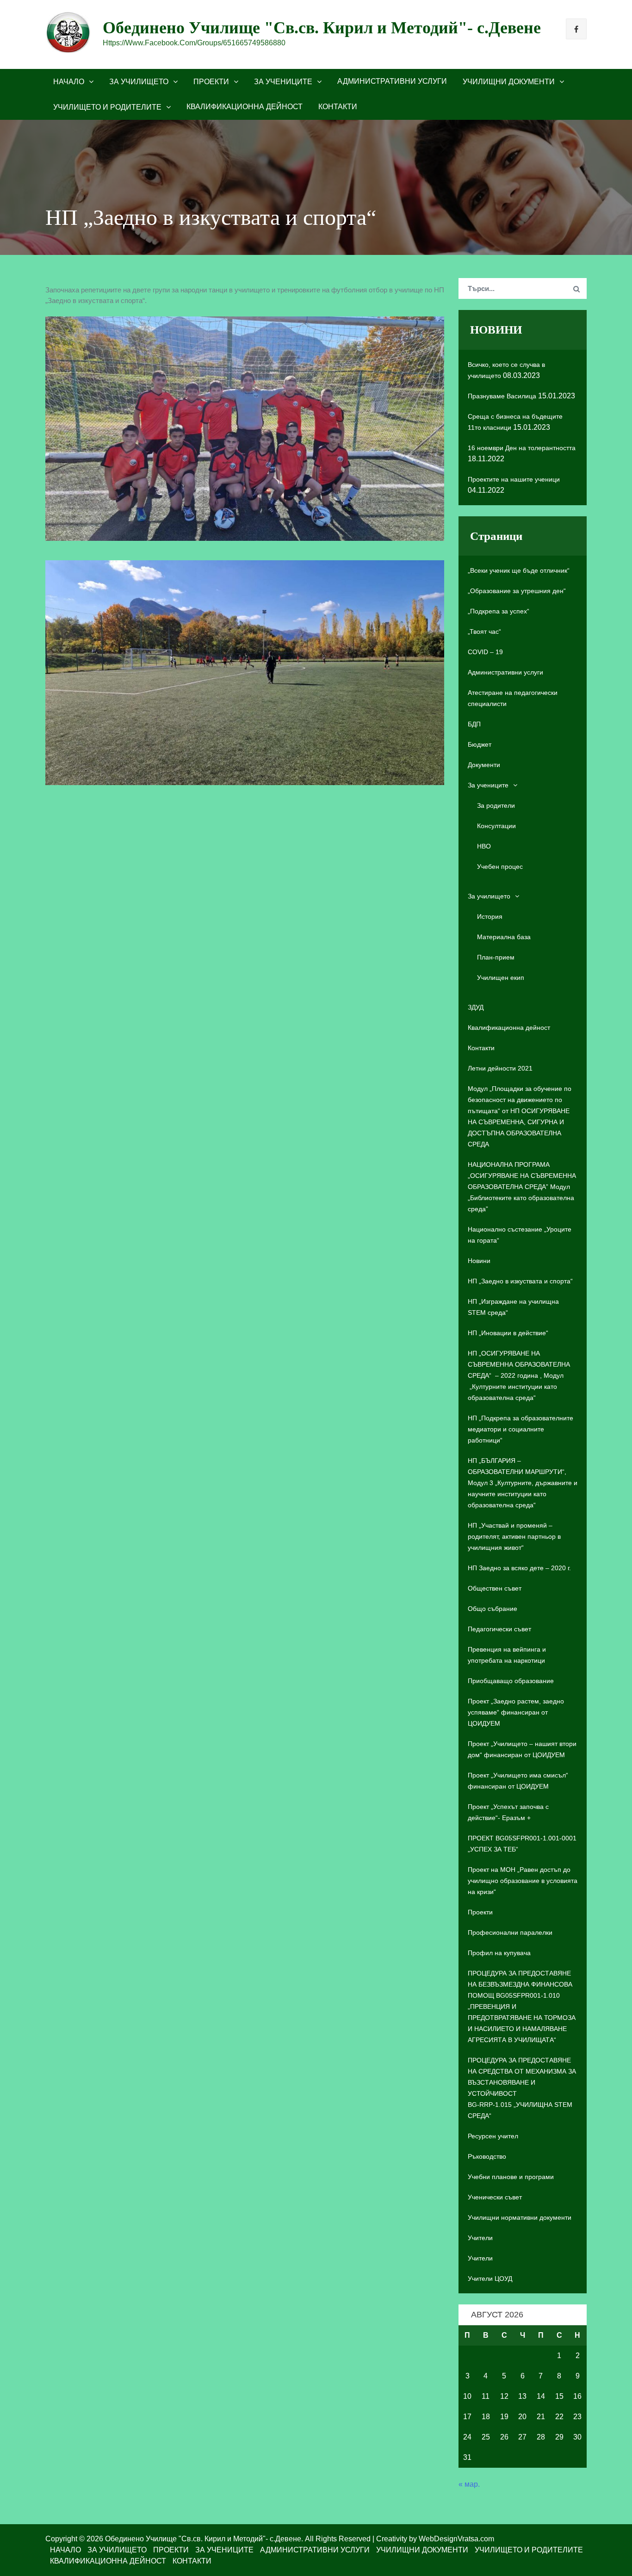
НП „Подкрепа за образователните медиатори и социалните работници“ (520, 1429)
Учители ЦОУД (490, 2279)
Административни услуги (392, 81)
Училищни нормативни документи (520, 2217)
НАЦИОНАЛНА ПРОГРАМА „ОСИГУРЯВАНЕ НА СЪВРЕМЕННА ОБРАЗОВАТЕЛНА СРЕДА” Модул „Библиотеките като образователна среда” (522, 1187)
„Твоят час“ (484, 632)
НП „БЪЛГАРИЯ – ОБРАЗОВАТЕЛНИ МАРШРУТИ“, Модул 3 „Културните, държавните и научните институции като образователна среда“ (523, 1483)
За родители (496, 805)
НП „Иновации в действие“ (508, 1333)
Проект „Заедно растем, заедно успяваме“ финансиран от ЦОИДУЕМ (516, 1712)
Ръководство (487, 2156)
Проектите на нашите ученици (514, 479)
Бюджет (480, 744)
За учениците (283, 82)
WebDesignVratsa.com (456, 2539)
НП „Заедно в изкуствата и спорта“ (520, 1281)
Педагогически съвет (499, 1629)
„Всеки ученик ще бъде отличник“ (519, 570)
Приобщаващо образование (511, 1681)
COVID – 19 (485, 652)
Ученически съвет (495, 2197)
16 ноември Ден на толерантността (522, 448)
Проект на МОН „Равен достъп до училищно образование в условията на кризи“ (523, 1881)
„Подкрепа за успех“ (499, 611)
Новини (479, 1261)
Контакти (338, 107)
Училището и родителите (107, 107)
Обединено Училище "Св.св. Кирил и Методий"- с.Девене (322, 28)
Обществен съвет (495, 1588)
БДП (474, 724)
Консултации (496, 826)
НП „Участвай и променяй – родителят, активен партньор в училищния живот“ (514, 1536)
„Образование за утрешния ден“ (517, 591)
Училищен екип (501, 978)
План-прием (496, 957)
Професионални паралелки (510, 1932)
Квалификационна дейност (245, 107)
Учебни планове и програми (511, 2177)
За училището (139, 82)
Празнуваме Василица (502, 396)
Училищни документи (509, 82)
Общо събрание (493, 1609)
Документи (484, 765)
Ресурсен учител (493, 2136)
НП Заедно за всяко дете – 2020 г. (519, 1568)
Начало (69, 82)
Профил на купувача (499, 1953)
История (490, 916)
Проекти (211, 82)
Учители (480, 2238)
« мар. (469, 2484)
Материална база (504, 937)
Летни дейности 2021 (500, 1068)
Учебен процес (500, 867)
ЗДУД (476, 1007)
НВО (484, 846)
